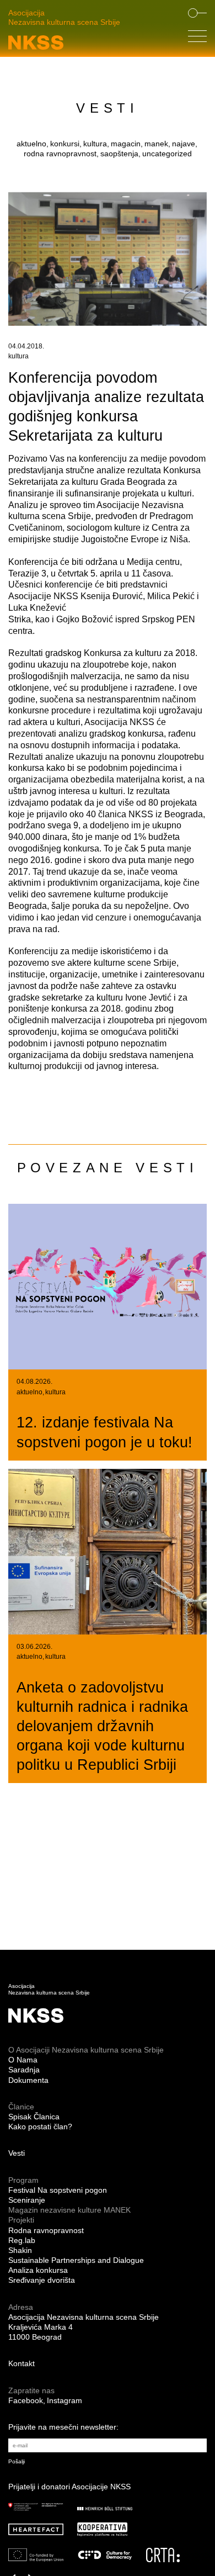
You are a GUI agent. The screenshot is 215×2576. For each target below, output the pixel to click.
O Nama (23, 2060)
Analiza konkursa (38, 2270)
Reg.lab (22, 2240)
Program (23, 2180)
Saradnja (24, 2070)
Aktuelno (29, 1392)
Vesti (17, 2153)
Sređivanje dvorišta (42, 2280)
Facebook (26, 2400)
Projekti (21, 2220)
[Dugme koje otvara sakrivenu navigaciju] (197, 39)
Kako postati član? (40, 2127)
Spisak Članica (34, 2117)
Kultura (18, 356)
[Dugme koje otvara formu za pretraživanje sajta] (197, 14)
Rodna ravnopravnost (46, 2230)
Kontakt (21, 2363)
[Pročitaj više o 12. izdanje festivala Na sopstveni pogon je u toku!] (108, 1287)
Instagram (64, 2400)
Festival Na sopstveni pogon (58, 2190)
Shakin (20, 2250)
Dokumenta (28, 2080)
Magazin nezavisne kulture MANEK (69, 2210)
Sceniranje (27, 2200)
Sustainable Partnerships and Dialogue (76, 2260)
